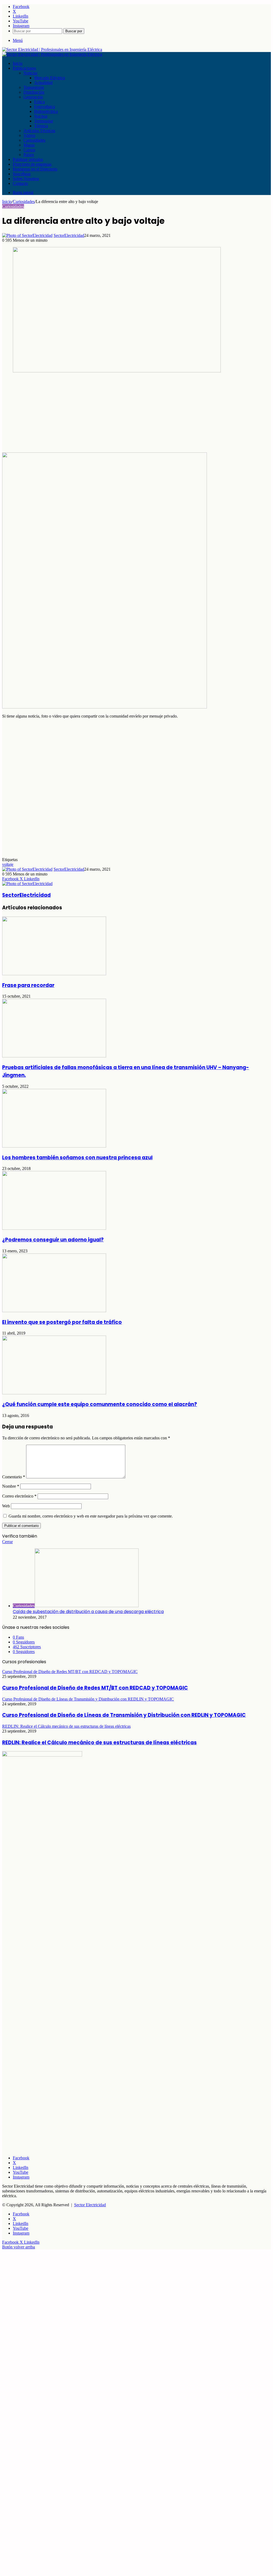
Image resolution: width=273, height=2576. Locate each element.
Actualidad (43, 83)
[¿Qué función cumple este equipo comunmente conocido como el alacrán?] (54, 1393)
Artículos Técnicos (39, 131)
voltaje (8, 864)
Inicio (18, 63)
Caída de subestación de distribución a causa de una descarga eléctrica (88, 1612)
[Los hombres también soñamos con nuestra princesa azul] (54, 1146)
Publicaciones (24, 68)
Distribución (34, 92)
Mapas (29, 145)
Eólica (39, 102)
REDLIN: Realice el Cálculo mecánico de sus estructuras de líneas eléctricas (99, 1743)
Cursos (29, 150)
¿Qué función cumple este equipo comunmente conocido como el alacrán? (100, 1404)
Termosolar (44, 121)
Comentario (14, 1477)
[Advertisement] (136, 415)
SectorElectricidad (69, 235)
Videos (29, 135)
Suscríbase (22, 174)
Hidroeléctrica (46, 111)
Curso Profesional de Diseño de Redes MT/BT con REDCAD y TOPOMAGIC (95, 1688)
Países (29, 155)
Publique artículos (28, 159)
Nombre (11, 1486)
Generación (33, 97)
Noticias (30, 73)
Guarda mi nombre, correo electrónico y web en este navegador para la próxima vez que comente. (91, 1516)
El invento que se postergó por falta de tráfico (62, 1322)
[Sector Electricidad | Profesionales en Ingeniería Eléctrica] (52, 49)
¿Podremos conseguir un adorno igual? (53, 1240)
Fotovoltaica (45, 107)
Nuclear (41, 116)
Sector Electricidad (90, 2205)
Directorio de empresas (32, 164)
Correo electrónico (19, 1496)
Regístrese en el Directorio (35, 169)
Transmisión (34, 87)
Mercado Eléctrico (50, 78)
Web (6, 1506)
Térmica (41, 126)
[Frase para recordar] (54, 974)
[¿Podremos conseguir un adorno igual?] (54, 1228)
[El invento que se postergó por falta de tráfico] (54, 1311)
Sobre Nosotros (26, 179)
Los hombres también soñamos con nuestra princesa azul (77, 1158)
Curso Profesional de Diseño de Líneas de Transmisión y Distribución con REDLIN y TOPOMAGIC (124, 1715)
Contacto (20, 183)
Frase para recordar (28, 985)
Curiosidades (34, 140)
